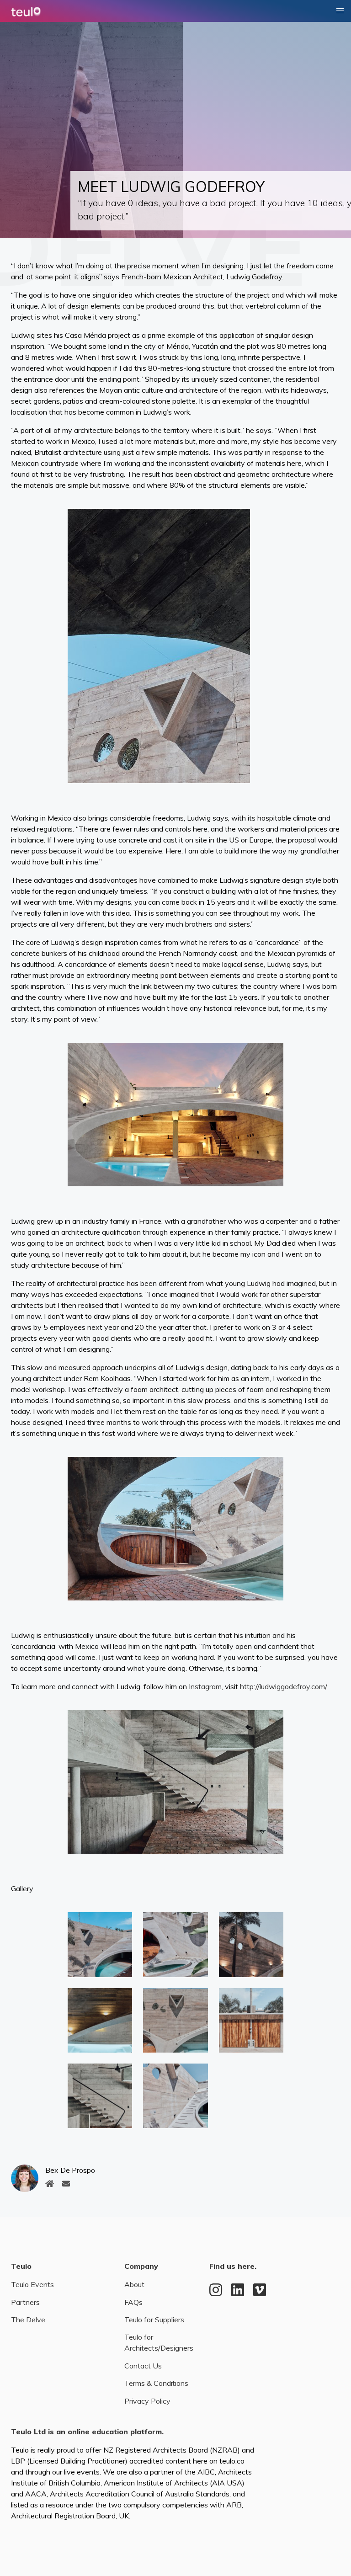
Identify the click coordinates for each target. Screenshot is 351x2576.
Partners (25, 2302)
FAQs (133, 2302)
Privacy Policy (147, 2401)
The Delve (28, 2320)
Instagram (205, 1686)
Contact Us (143, 2366)
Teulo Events (32, 2284)
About (134, 2284)
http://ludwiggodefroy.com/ (284, 1686)
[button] (340, 11)
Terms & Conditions (156, 2383)
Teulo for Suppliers (154, 2320)
